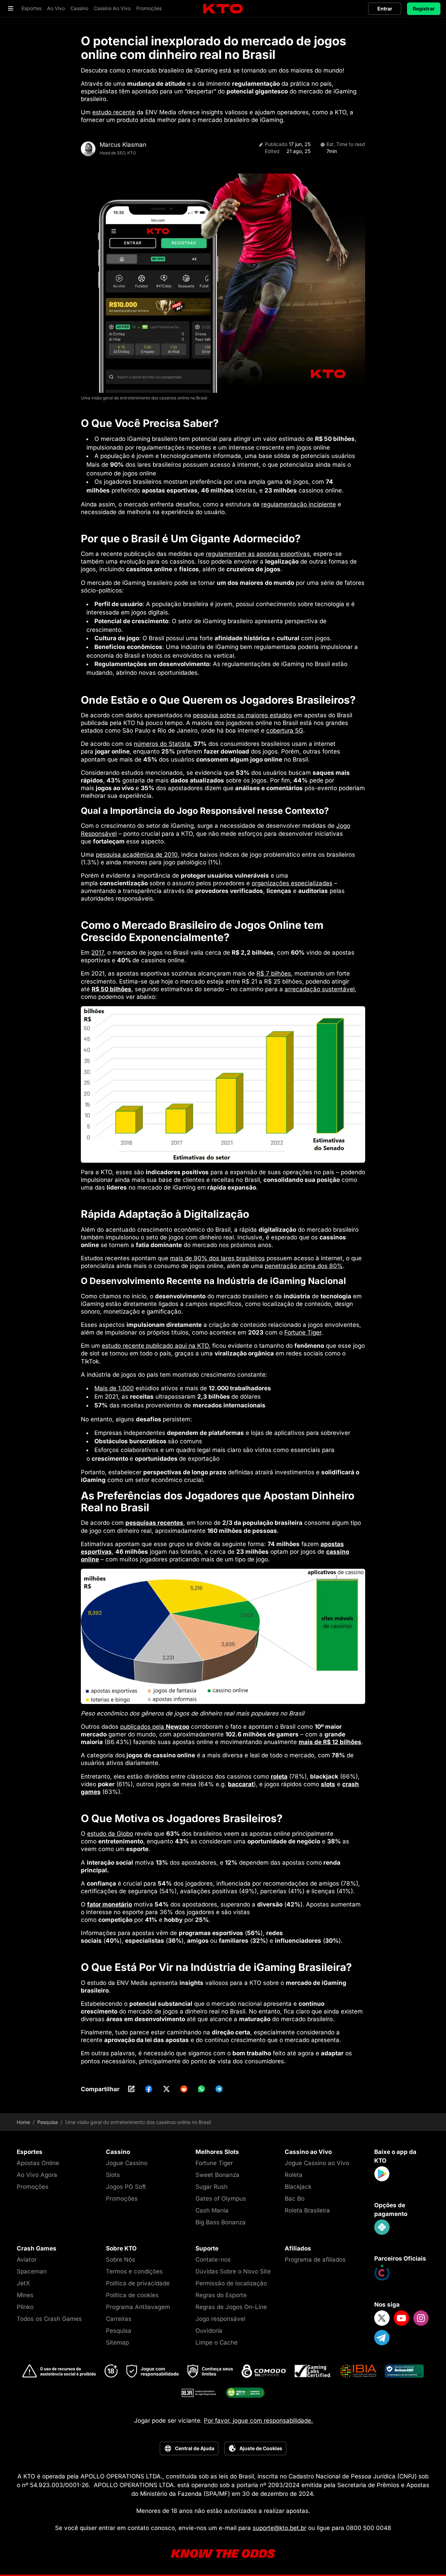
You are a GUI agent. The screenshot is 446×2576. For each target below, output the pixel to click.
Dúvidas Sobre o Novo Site (233, 2271)
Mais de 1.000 (114, 1388)
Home (23, 2122)
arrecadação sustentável (320, 989)
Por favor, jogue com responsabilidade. (258, 2421)
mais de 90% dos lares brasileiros (217, 1258)
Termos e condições (134, 2271)
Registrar (424, 9)
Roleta (294, 2175)
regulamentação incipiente (299, 504)
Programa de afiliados (315, 2260)
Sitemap (117, 2342)
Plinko (25, 2307)
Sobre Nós (121, 2260)
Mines (25, 2295)
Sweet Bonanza (217, 2175)
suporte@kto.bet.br (279, 2528)
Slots (113, 2175)
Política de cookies (132, 2295)
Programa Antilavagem (138, 2307)
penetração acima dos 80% (304, 1266)
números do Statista (162, 744)
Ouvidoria (209, 2331)
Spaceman (32, 2271)
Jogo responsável (220, 2319)
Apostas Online (38, 2163)
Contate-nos (213, 2260)
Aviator (27, 2260)
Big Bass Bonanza (221, 2222)
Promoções (33, 2187)
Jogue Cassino (127, 2163)
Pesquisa (48, 2122)
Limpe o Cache (217, 2342)
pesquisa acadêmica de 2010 (137, 855)
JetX (23, 2283)
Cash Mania (212, 2210)
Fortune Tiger (303, 1332)
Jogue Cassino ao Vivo (317, 2163)
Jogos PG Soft (126, 2187)
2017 (98, 953)
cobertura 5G (285, 731)
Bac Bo (295, 2199)
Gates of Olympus (221, 2199)
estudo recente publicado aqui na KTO (155, 1346)
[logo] (223, 9)
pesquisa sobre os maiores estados (243, 715)
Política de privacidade (138, 2283)
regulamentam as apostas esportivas (258, 554)
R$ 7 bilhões (274, 973)
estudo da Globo (110, 1834)
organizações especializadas (292, 883)
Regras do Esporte (221, 2295)
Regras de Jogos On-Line (231, 2307)
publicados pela (155, 1727)
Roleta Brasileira (307, 2210)
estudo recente (114, 112)
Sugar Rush (212, 2187)
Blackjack (298, 2187)
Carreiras (119, 2319)
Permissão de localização (231, 2283)
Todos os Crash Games (49, 2319)
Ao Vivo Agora (37, 2175)
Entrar (385, 9)
